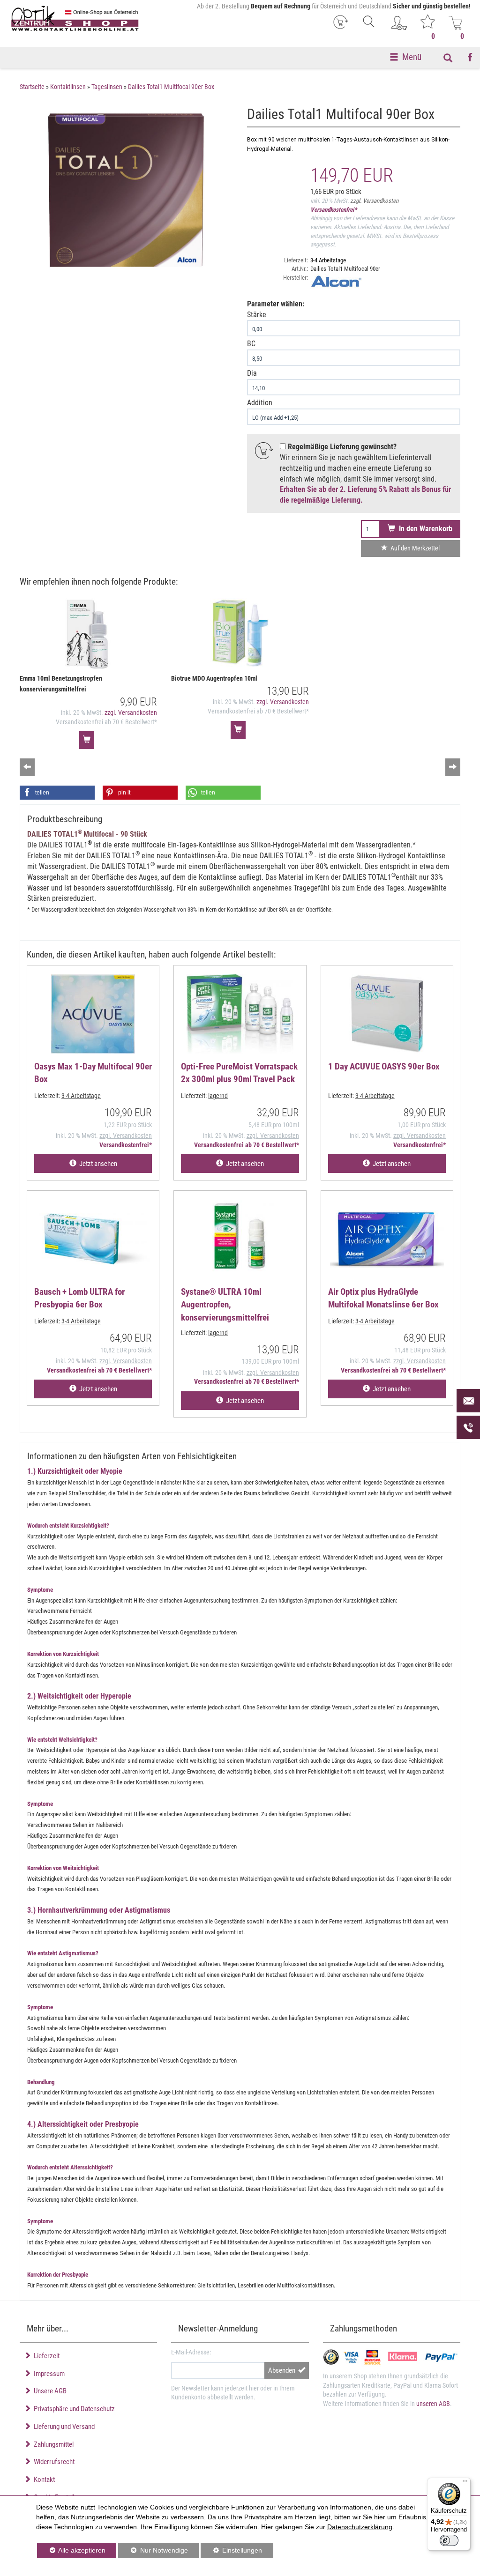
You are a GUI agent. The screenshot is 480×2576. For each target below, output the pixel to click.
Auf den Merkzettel (414, 548)
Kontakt (43, 2479)
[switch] (449, 2540)
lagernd (218, 1096)
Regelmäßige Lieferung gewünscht (341, 447)
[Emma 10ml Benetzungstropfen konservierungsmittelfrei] (88, 635)
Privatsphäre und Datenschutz (73, 2409)
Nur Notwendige (153, 2552)
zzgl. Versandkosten (374, 201)
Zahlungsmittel (52, 2444)
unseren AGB (433, 2404)
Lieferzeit (45, 2356)
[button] (57, 793)
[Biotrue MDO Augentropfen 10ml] (240, 635)
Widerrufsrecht (53, 2462)
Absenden (283, 2370)
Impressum (48, 2374)
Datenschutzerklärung (360, 2527)
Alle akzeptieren (71, 2550)
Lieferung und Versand (63, 2427)
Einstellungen (231, 2552)
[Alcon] (385, 281)
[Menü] (465, 2483)
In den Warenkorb (424, 529)
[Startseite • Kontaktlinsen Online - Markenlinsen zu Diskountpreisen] (75, 19)
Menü (412, 57)
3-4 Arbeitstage (328, 260)
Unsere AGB (49, 2391)
